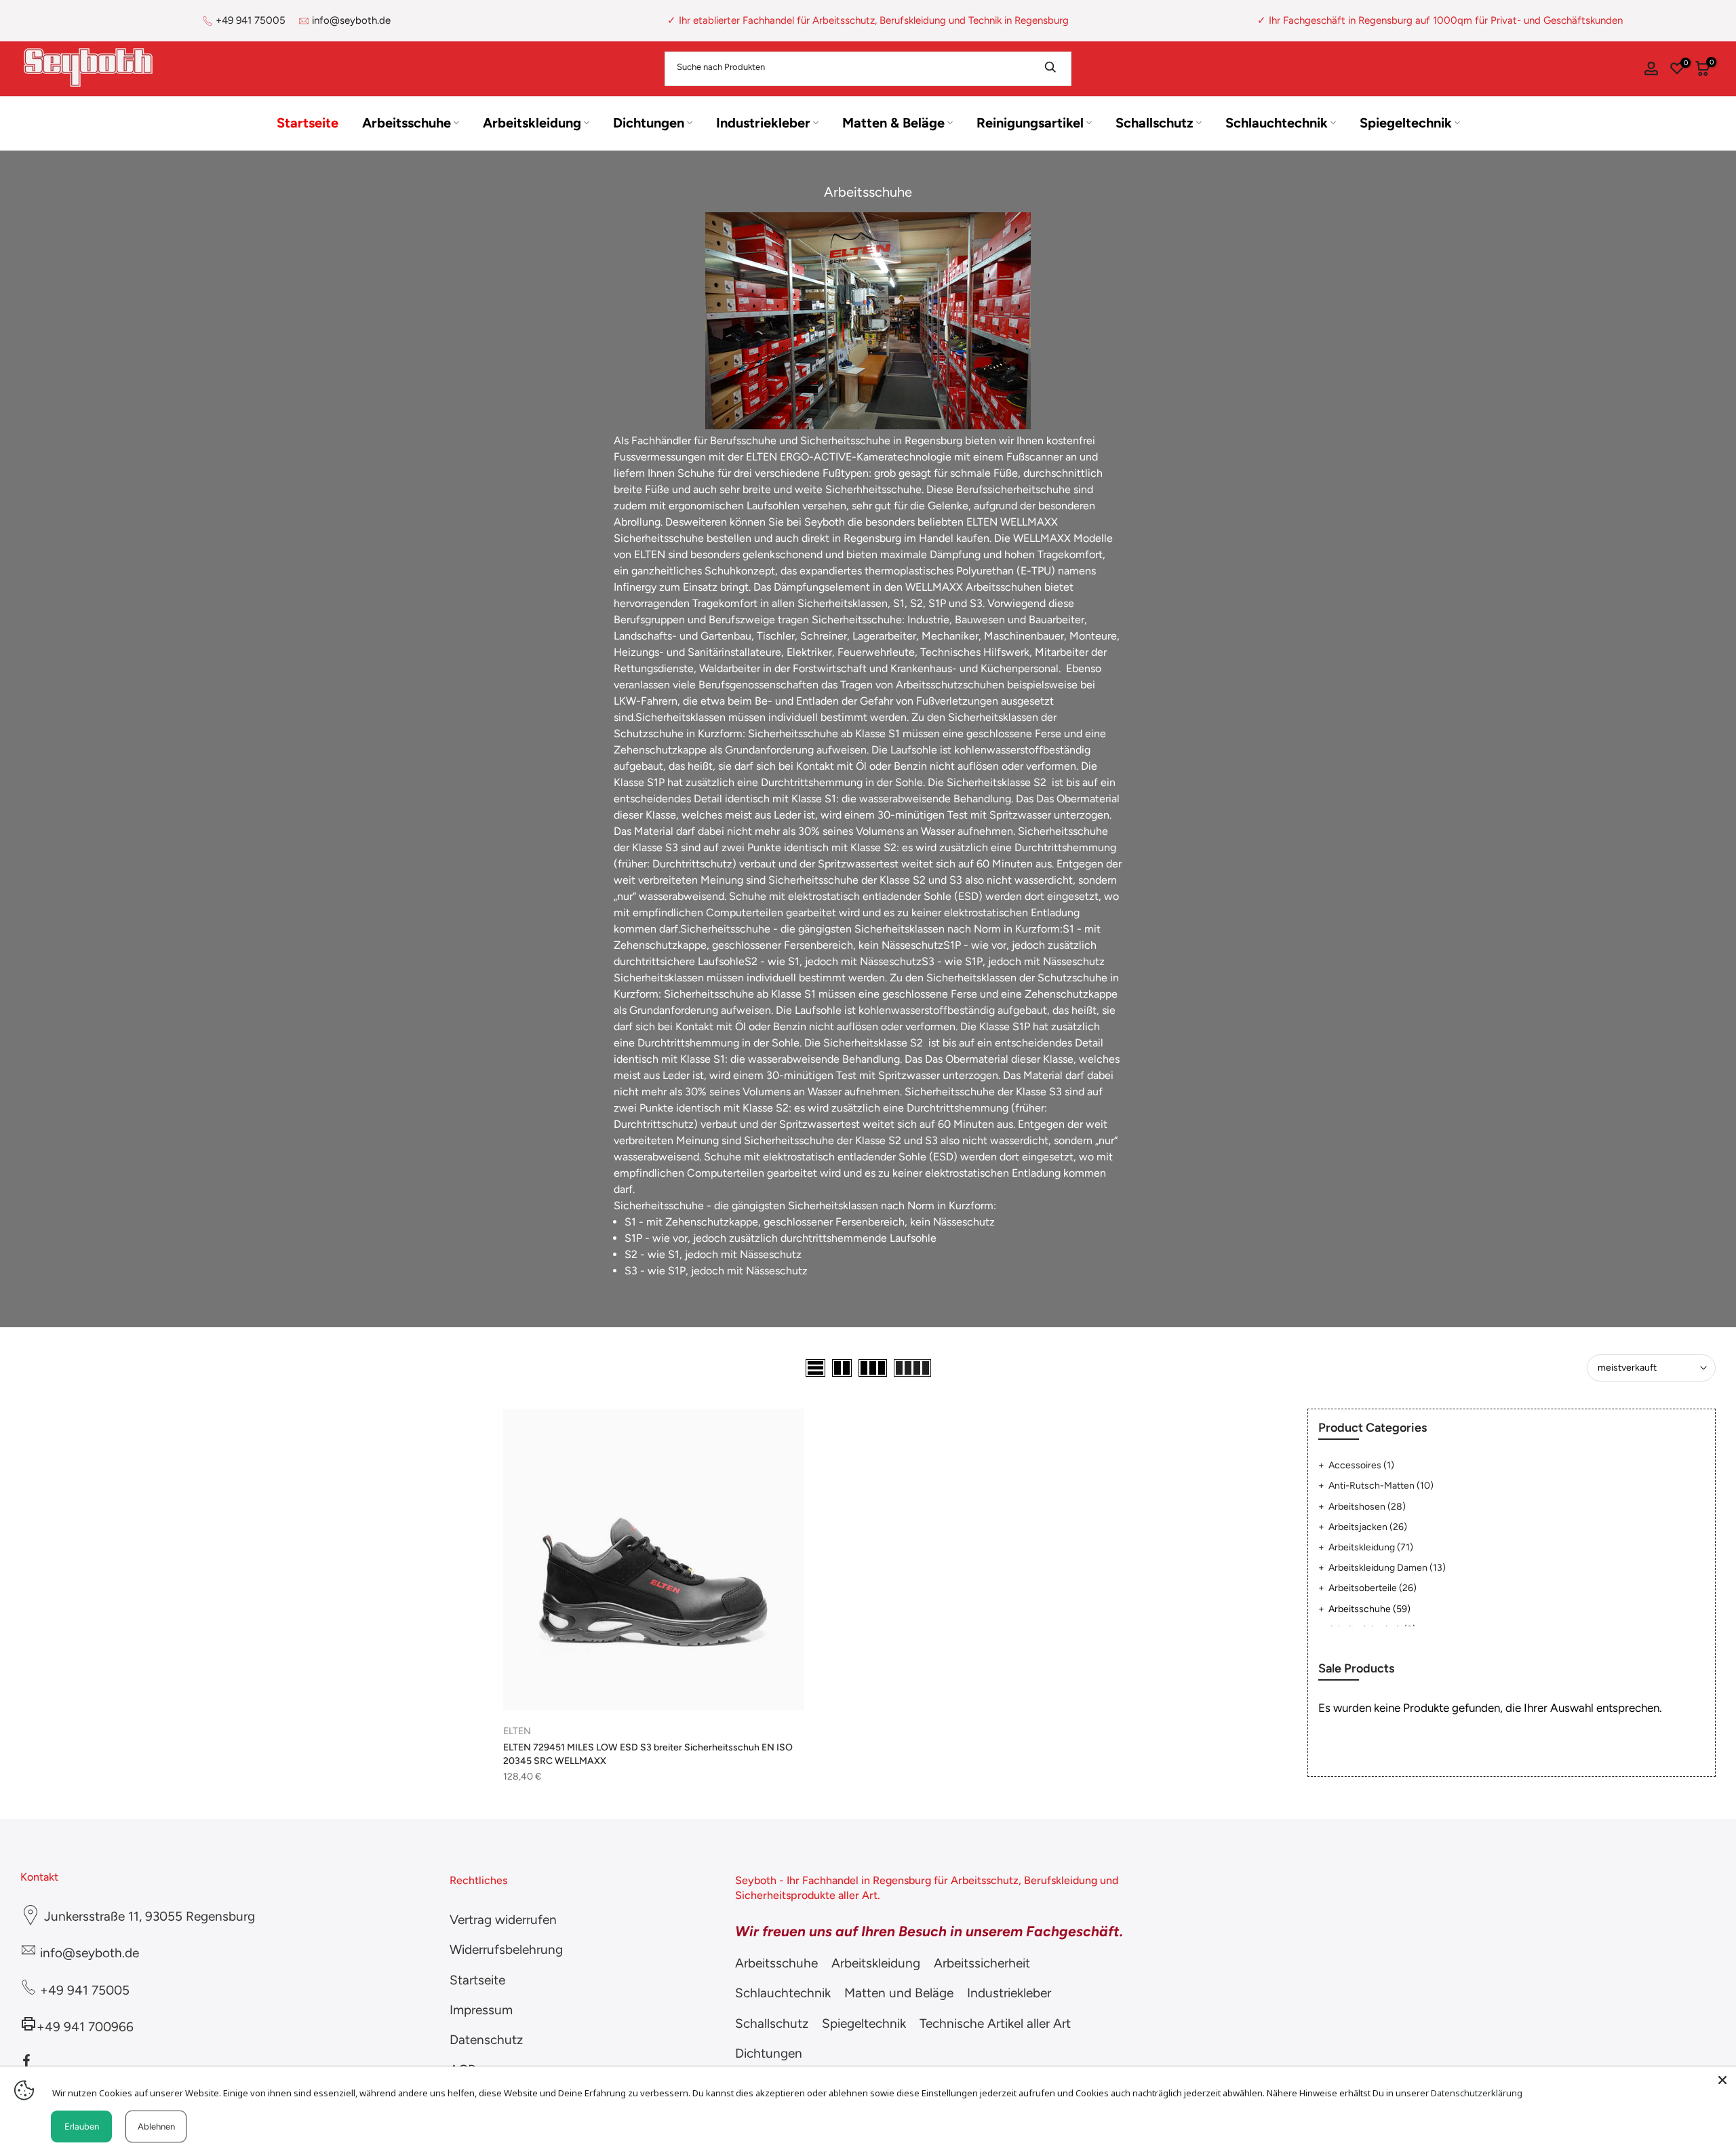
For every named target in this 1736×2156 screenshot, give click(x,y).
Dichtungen (649, 123)
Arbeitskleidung (532, 123)
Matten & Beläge (893, 123)
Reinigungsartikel (1030, 123)
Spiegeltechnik (1406, 123)
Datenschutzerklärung (1477, 2093)
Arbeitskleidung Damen (1387, 1568)
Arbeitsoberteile (1373, 1588)
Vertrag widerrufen (503, 1920)
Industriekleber (763, 123)
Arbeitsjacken (1368, 1527)
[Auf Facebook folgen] (26, 2060)
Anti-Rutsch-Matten (1381, 1486)
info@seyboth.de (351, 20)
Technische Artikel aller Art (995, 2023)
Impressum (481, 2010)
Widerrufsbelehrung (506, 1949)
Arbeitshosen (1367, 1507)
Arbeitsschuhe (407, 123)
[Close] (1722, 2080)
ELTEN (517, 1731)
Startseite (308, 123)
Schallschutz (1155, 123)
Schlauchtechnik (1277, 123)
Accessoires (1361, 1465)
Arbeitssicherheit (982, 1963)
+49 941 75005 (251, 20)
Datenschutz (486, 2040)
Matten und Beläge (899, 1993)
